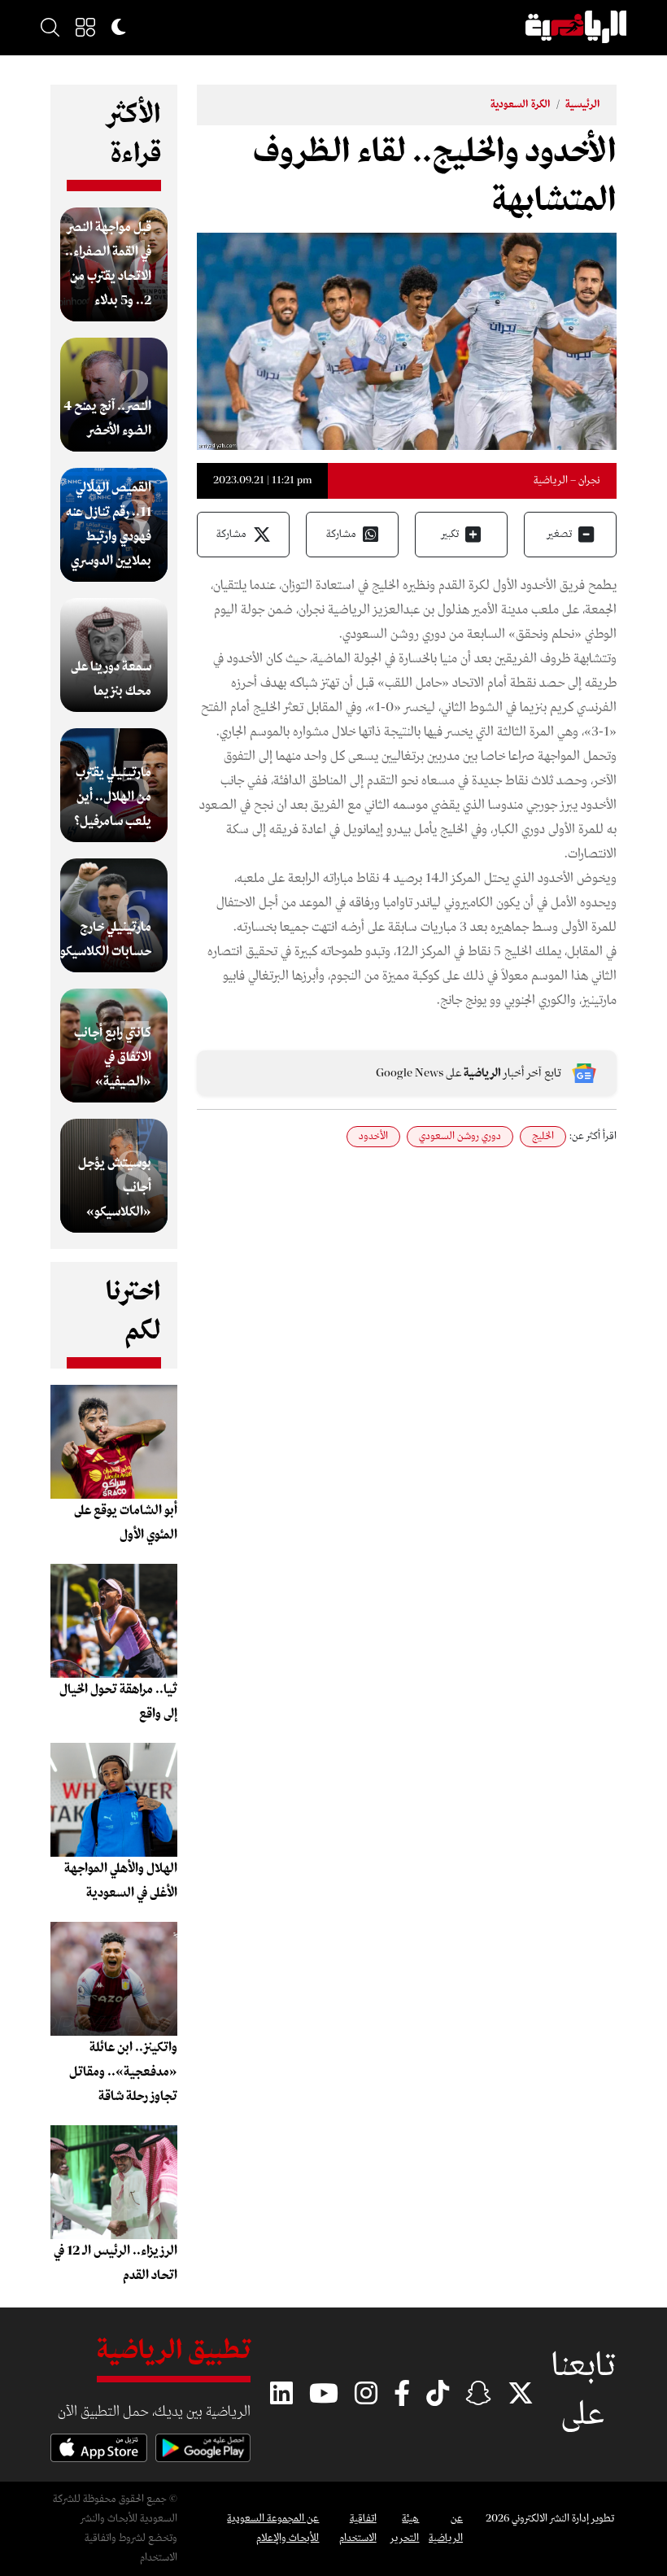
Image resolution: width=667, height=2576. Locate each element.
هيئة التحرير (405, 2528)
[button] (85, 27)
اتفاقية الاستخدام (357, 2528)
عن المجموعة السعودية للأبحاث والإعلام (273, 2528)
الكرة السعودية (521, 105)
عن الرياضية (446, 2528)
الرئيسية (583, 105)
